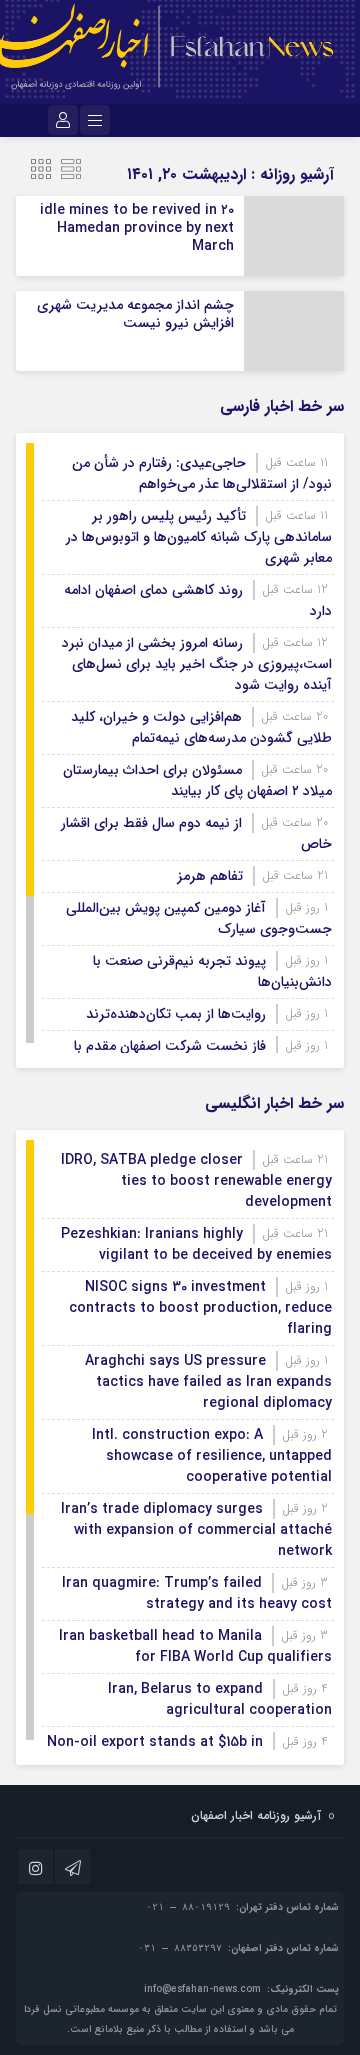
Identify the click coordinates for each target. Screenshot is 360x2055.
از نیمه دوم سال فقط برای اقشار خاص (196, 833)
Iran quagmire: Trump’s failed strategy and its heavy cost (197, 1593)
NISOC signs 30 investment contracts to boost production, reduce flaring (200, 1308)
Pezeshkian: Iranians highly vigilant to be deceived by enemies (196, 1244)
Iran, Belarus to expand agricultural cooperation (220, 1699)
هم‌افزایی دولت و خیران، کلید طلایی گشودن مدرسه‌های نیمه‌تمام (201, 727)
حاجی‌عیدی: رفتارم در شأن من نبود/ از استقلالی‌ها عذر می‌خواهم (202, 473)
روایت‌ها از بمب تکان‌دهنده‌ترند (176, 1014)
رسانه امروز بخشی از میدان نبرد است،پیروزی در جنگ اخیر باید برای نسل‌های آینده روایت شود (197, 664)
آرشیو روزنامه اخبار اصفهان (256, 1815)
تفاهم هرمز (210, 876)
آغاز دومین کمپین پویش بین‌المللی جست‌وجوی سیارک (199, 918)
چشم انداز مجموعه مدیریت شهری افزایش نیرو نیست (135, 314)
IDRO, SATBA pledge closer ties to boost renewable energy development (196, 1181)
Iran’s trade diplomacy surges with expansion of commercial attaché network (196, 1530)
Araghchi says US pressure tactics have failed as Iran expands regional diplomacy (208, 1382)
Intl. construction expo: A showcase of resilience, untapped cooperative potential (212, 1456)
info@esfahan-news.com (202, 1989)
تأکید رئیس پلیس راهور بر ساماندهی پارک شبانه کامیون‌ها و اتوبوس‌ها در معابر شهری (199, 537)
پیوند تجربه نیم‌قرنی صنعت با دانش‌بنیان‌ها (212, 971)
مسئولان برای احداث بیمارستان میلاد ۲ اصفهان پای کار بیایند (197, 780)
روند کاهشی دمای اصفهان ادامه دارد (198, 600)
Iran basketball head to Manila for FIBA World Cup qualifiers (195, 1646)
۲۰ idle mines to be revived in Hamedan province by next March (137, 228)
